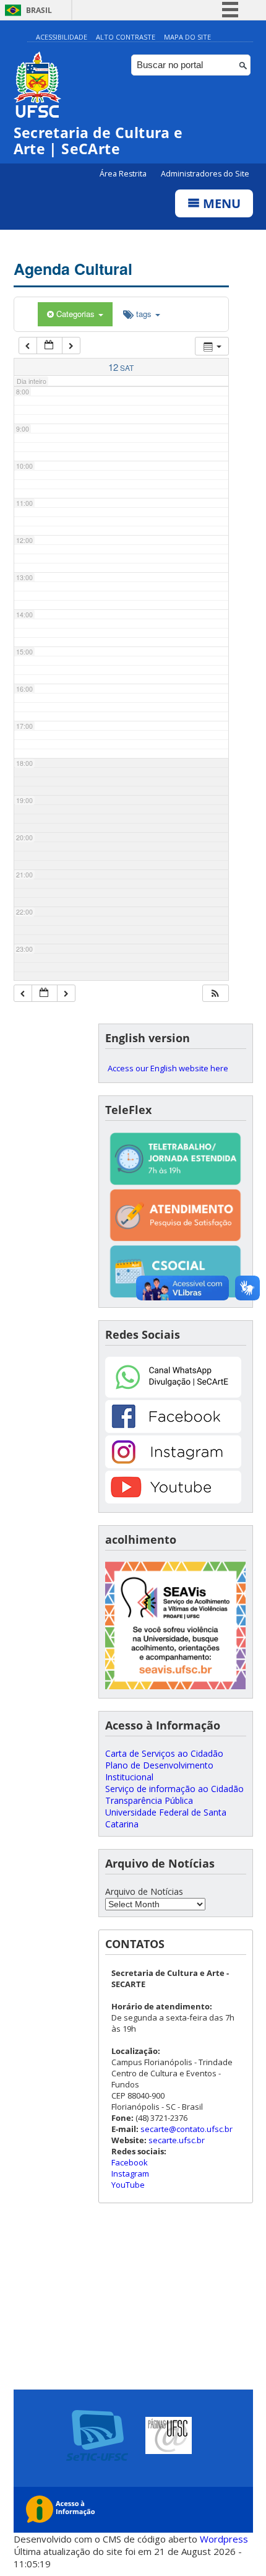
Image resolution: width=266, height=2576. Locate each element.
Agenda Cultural (73, 269)
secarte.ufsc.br (177, 2140)
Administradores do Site (205, 174)
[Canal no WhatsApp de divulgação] (173, 1394)
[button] (215, 994)
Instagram (130, 2173)
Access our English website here (168, 1068)
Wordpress (224, 2539)
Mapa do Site (187, 37)
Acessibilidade (62, 37)
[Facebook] (173, 1429)
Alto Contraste (126, 37)
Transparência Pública (149, 1800)
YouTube (128, 2185)
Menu (220, 203)
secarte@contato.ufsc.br (187, 2129)
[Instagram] (173, 1465)
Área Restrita (124, 174)
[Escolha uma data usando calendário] (49, 346)
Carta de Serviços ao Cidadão (164, 1753)
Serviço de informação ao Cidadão (174, 1789)
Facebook (130, 2162)
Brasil (39, 10)
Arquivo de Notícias (144, 1891)
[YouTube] (173, 1500)
